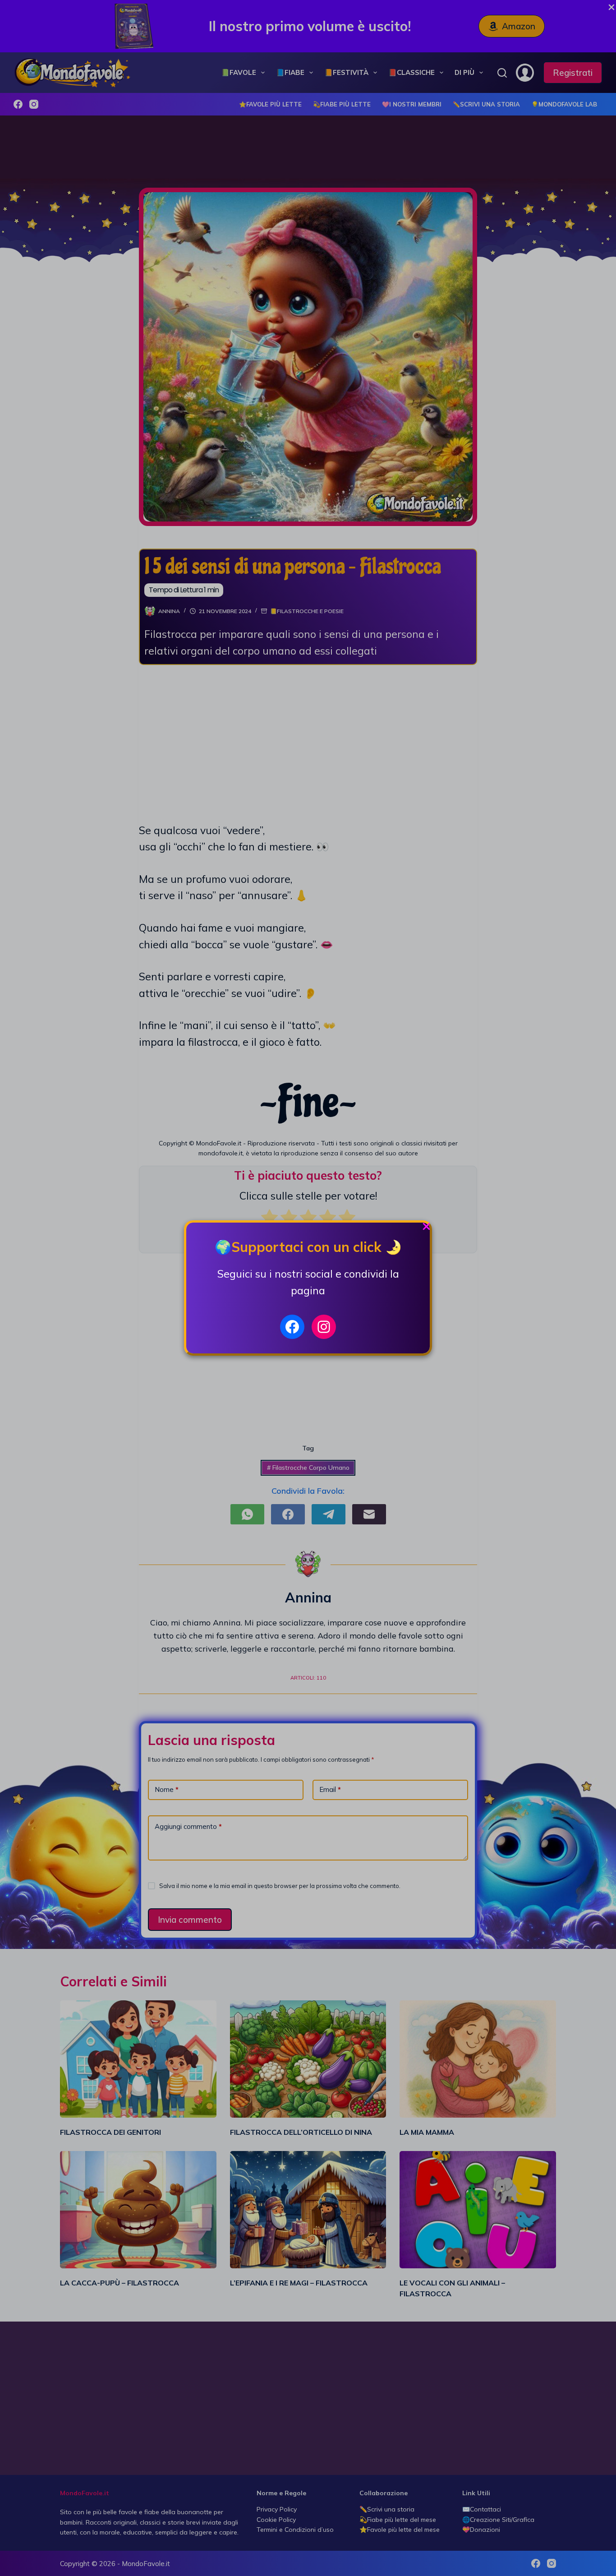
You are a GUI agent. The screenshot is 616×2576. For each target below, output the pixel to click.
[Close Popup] (426, 1229)
